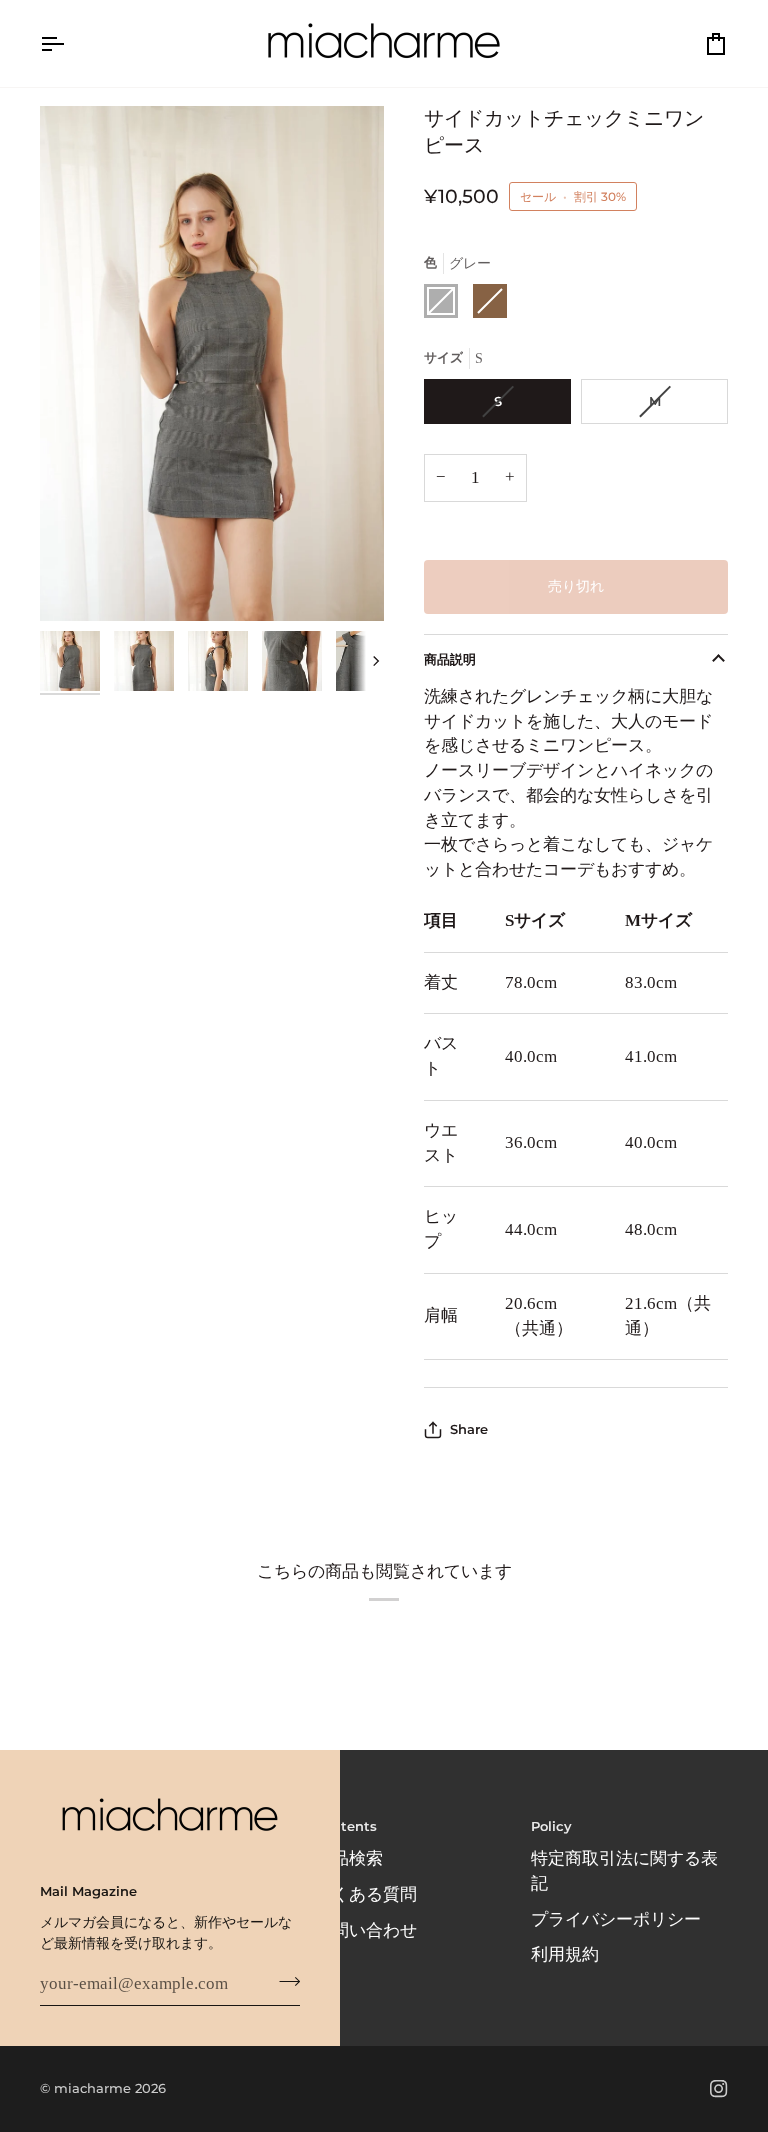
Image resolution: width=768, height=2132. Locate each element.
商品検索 (349, 1858)
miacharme (92, 2088)
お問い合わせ (366, 1930)
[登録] (283, 1982)
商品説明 (450, 659)
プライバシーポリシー (616, 1919)
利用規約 (565, 1954)
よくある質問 (366, 1894)
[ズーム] (212, 363)
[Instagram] (719, 2089)
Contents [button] (346, 1826)
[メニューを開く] (70, 43)
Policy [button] (551, 1826)
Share (469, 1429)
